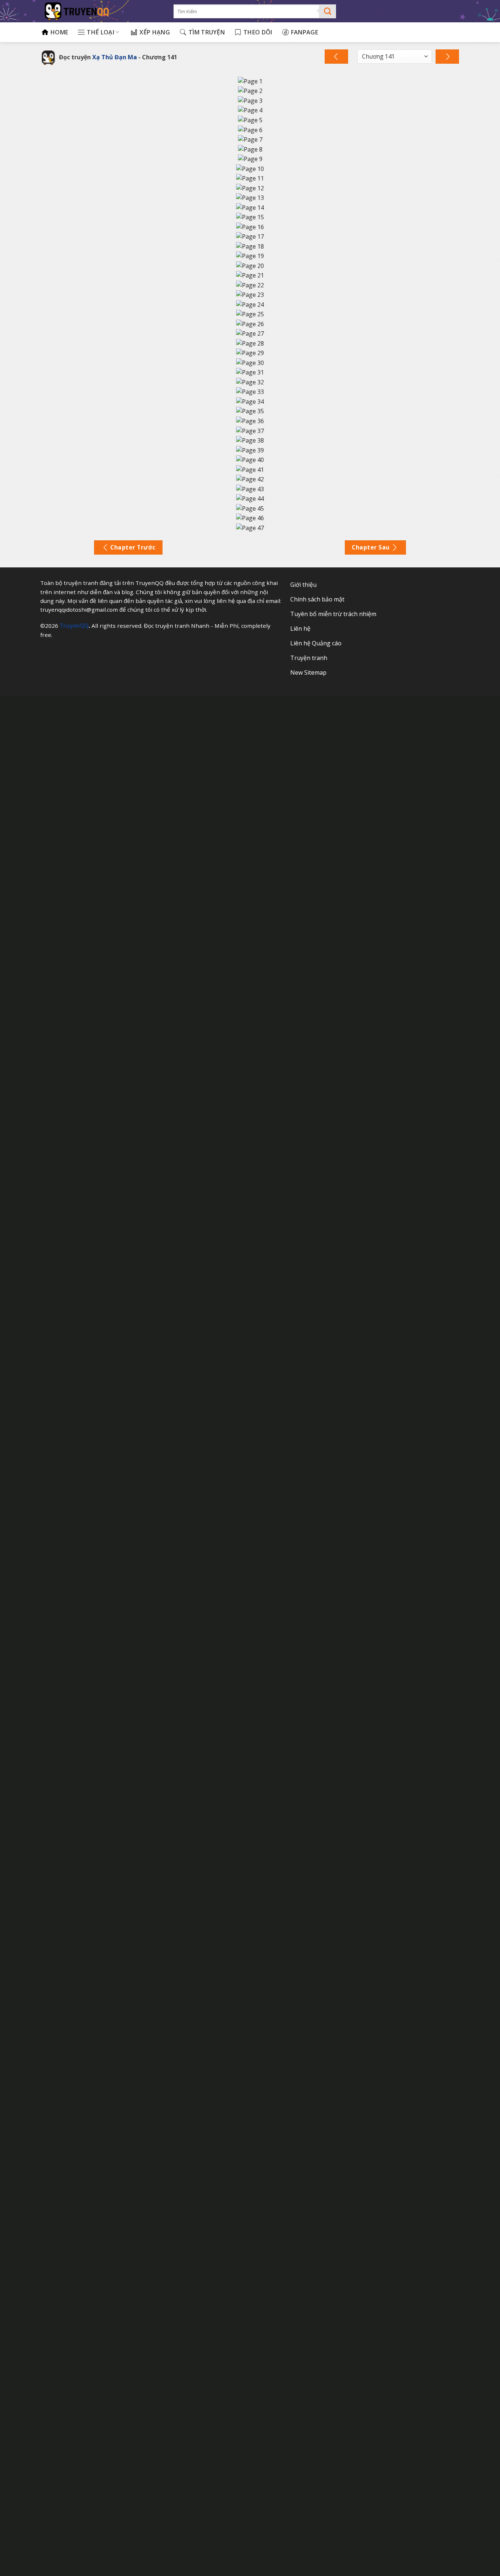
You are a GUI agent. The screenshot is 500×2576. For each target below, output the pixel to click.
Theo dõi (258, 32)
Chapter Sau (371, 547)
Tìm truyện (207, 32)
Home (59, 32)
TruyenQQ (74, 626)
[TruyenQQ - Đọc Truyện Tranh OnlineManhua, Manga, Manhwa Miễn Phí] (102, 11)
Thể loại (100, 32)
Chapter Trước (133, 547)
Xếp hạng (155, 32)
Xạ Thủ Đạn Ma (115, 57)
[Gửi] (328, 11)
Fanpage (305, 32)
